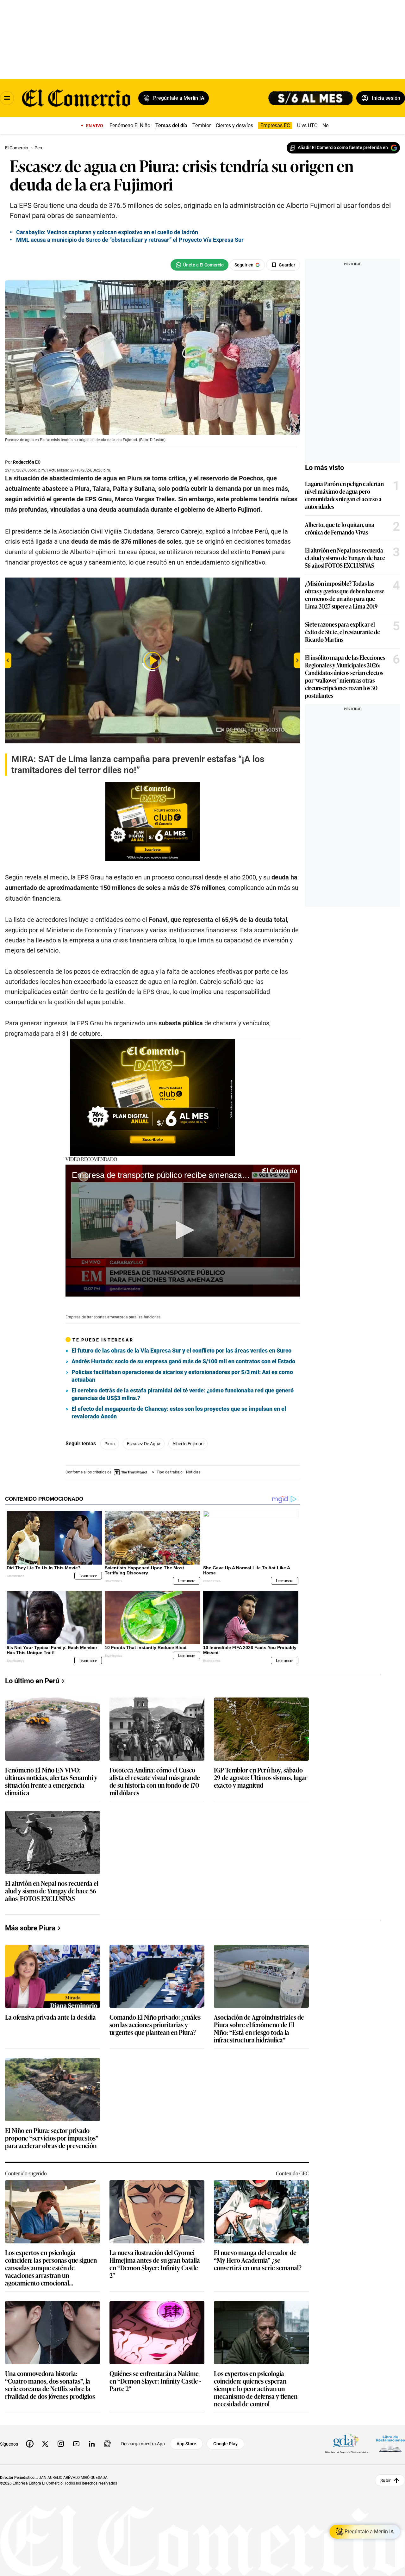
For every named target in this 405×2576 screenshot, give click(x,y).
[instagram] (61, 2444)
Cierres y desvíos (234, 125)
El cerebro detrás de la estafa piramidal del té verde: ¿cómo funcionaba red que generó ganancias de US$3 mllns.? (183, 1394)
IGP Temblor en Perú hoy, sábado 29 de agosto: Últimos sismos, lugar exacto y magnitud (261, 1778)
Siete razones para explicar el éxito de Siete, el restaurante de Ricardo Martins (343, 632)
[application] (183, 1231)
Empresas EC (275, 125)
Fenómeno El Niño (130, 125)
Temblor (202, 125)
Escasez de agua (144, 1444)
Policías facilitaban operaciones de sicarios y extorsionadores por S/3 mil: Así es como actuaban (182, 1376)
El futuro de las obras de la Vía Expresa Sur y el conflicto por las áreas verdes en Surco (181, 1351)
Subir (386, 2480)
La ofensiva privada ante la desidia (50, 2017)
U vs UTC (307, 125)
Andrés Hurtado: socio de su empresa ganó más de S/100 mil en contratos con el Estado (183, 1361)
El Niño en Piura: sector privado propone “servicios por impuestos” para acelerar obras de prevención (52, 2138)
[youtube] (76, 2444)
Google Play (225, 2444)
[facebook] (30, 2444)
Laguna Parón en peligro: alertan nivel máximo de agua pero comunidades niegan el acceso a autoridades (344, 495)
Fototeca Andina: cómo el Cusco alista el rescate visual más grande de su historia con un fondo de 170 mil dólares (155, 1781)
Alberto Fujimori (188, 1444)
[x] (45, 2444)
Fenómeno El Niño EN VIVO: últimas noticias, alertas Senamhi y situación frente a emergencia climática (51, 1781)
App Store (186, 2444)
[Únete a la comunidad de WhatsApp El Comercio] (199, 265)
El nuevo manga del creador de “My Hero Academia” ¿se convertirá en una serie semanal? (258, 2260)
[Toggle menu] (7, 98)
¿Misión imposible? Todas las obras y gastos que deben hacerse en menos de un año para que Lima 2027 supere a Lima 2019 (345, 595)
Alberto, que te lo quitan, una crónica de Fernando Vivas (340, 528)
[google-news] (107, 2444)
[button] (183, 1230)
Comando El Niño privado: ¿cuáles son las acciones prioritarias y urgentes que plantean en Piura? (155, 2025)
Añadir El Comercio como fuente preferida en (343, 147)
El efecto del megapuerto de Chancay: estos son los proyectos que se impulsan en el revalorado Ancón (179, 1413)
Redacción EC (27, 462)
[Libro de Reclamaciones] (390, 2444)
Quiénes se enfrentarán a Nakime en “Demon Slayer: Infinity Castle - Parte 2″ (155, 2381)
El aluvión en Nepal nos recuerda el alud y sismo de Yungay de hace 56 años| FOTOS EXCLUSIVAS (345, 558)
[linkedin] (92, 2444)
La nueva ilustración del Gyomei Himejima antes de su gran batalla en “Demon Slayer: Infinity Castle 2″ (155, 2264)
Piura (110, 1444)
